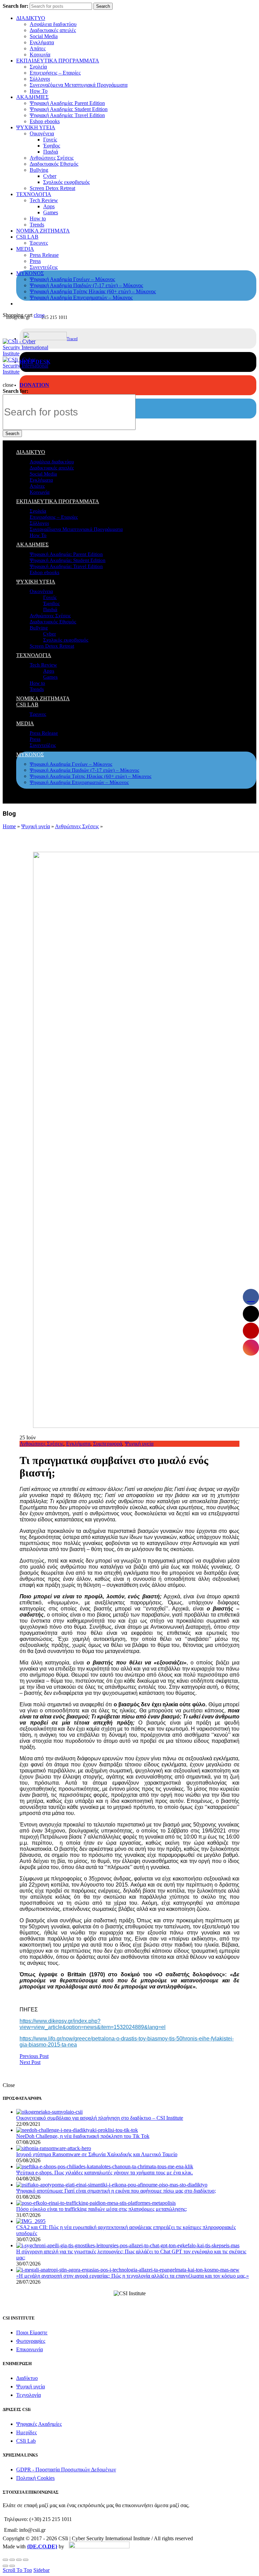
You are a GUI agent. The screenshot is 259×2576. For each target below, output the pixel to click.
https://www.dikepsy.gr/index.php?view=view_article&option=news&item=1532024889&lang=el (93, 2024)
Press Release (44, 255)
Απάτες (38, 48)
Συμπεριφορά (108, 1444)
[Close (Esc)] (5, 2560)
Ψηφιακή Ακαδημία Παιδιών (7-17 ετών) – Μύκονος (86, 285)
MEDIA (25, 249)
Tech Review (44, 200)
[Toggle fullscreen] (19, 2560)
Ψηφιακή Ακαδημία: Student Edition (69, 109)
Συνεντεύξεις (44, 267)
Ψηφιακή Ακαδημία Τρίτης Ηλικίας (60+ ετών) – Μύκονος (93, 291)
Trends (37, 225)
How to (38, 219)
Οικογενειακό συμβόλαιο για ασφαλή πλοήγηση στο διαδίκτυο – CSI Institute (100, 2118)
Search (103, 6)
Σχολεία (38, 67)
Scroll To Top (17, 2570)
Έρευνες (39, 243)
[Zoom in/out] (26, 2560)
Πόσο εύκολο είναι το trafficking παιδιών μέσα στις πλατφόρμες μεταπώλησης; (102, 2209)
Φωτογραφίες (31, 2341)
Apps (49, 206)
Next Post (30, 2062)
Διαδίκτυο (27, 2378)
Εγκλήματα (42, 42)
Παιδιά (51, 152)
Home (9, 826)
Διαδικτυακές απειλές (53, 30)
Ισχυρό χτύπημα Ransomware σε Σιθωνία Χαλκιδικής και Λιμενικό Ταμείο (97, 2154)
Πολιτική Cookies (35, 2478)
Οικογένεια (42, 133)
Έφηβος (52, 146)
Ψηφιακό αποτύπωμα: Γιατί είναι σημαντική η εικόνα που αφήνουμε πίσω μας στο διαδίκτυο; (116, 2191)
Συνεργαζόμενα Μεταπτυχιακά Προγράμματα (79, 85)
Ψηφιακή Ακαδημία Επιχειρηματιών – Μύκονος (81, 297)
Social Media (44, 36)
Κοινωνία (40, 55)
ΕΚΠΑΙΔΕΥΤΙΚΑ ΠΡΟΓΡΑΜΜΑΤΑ (58, 61)
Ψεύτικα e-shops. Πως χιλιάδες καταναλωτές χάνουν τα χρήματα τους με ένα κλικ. (105, 2173)
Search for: (16, 6)
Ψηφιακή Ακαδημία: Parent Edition (67, 103)
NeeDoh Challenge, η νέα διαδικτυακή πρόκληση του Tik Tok (83, 2136)
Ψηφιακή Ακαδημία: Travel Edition (67, 115)
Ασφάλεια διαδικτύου (53, 24)
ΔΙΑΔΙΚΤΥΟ (31, 18)
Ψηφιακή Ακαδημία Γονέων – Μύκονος (72, 279)
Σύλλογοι (40, 79)
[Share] (12, 2560)
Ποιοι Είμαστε (32, 2333)
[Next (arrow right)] (12, 2566)
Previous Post (34, 2056)
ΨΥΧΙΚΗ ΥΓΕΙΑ (36, 127)
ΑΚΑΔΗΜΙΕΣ (32, 97)
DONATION (34, 385)
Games (51, 212)
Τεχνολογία (28, 2395)
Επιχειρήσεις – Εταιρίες (55, 73)
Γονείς (50, 140)
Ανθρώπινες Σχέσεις (52, 158)
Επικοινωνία (30, 2349)
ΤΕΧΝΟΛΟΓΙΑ (34, 194)
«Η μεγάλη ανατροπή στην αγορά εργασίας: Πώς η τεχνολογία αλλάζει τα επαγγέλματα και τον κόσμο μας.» (133, 2276)
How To (39, 91)
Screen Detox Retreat (52, 188)
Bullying (39, 170)
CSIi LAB (27, 237)
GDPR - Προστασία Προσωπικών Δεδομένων (66, 2470)
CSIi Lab (26, 2441)
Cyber (50, 176)
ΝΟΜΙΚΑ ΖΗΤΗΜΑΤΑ (43, 231)
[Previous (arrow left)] (5, 2566)
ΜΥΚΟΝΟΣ (30, 273)
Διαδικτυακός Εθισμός (54, 164)
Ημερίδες (26, 2432)
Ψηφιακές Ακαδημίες (39, 2424)
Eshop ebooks (45, 121)
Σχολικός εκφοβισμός (66, 182)
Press (35, 261)
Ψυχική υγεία (36, 826)
